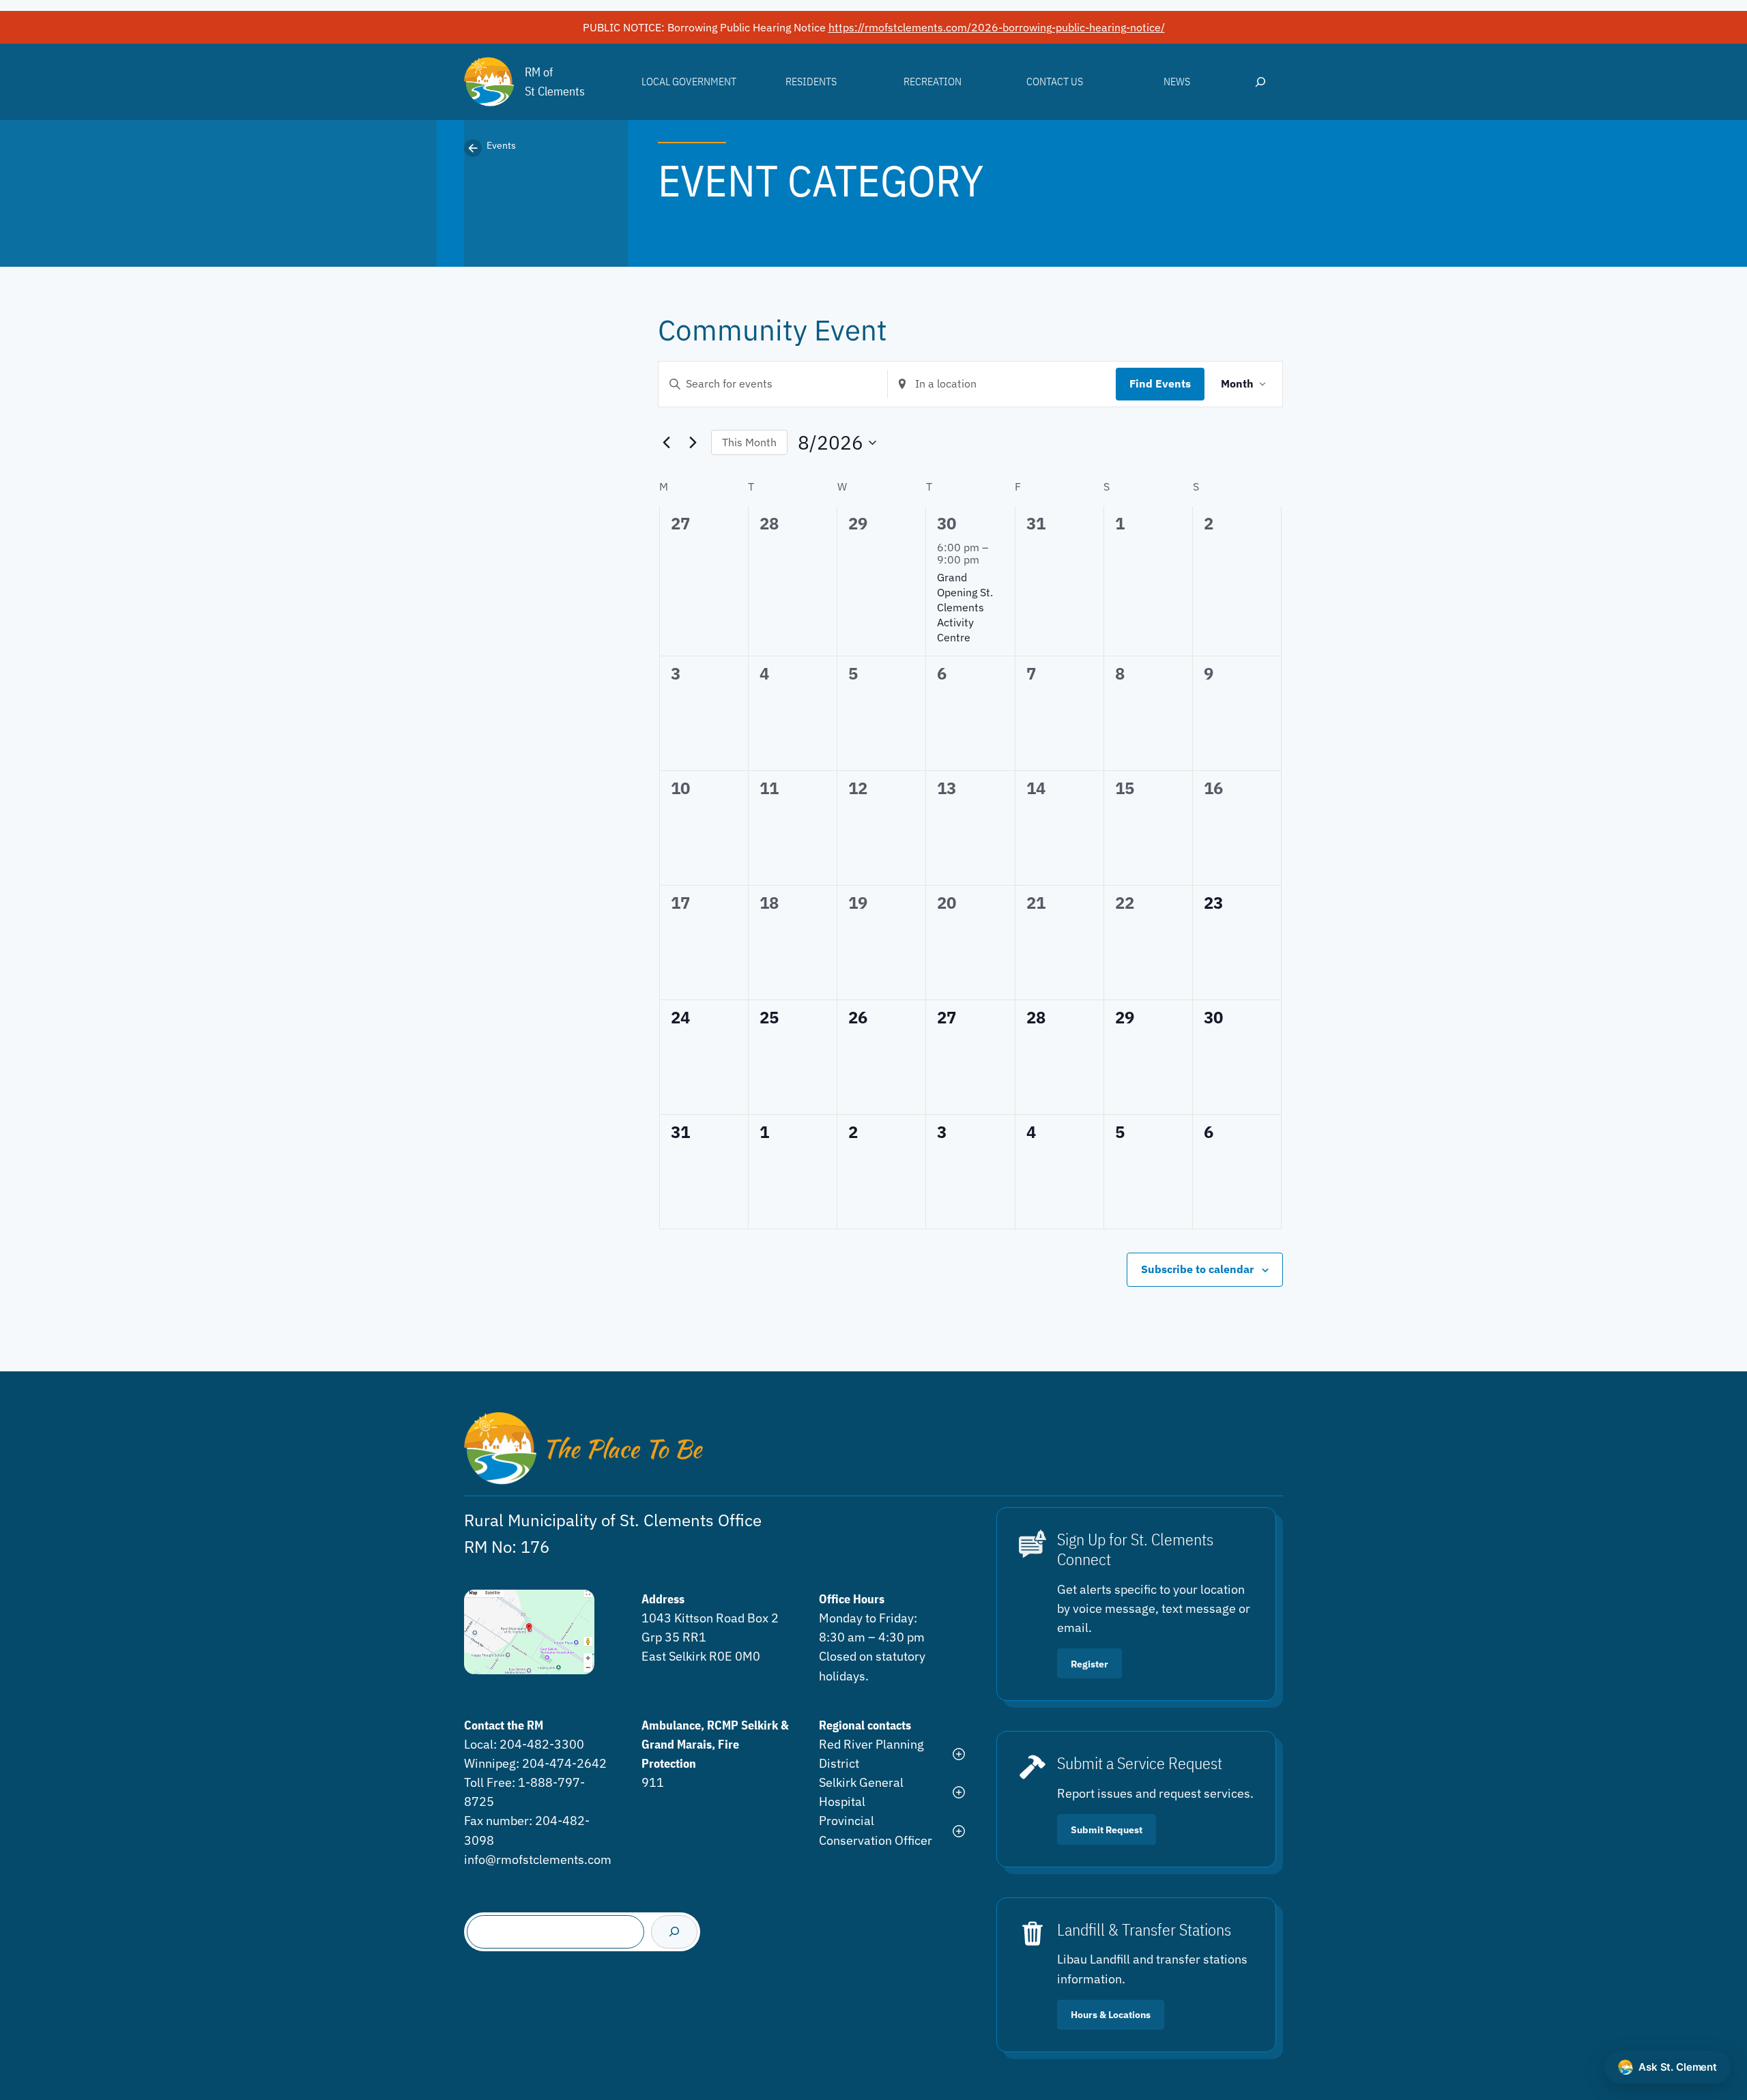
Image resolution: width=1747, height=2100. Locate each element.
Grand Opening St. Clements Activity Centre (965, 607)
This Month (749, 442)
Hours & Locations (1111, 2014)
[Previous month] (666, 443)
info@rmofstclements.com (538, 1860)
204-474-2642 (564, 1763)
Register (1089, 1664)
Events (501, 145)
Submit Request (1107, 1829)
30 (947, 523)
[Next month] (693, 443)
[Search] (674, 1932)
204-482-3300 (542, 1744)
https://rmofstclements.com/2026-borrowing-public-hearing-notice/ (997, 27)
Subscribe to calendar (1197, 1269)
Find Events (1160, 383)
